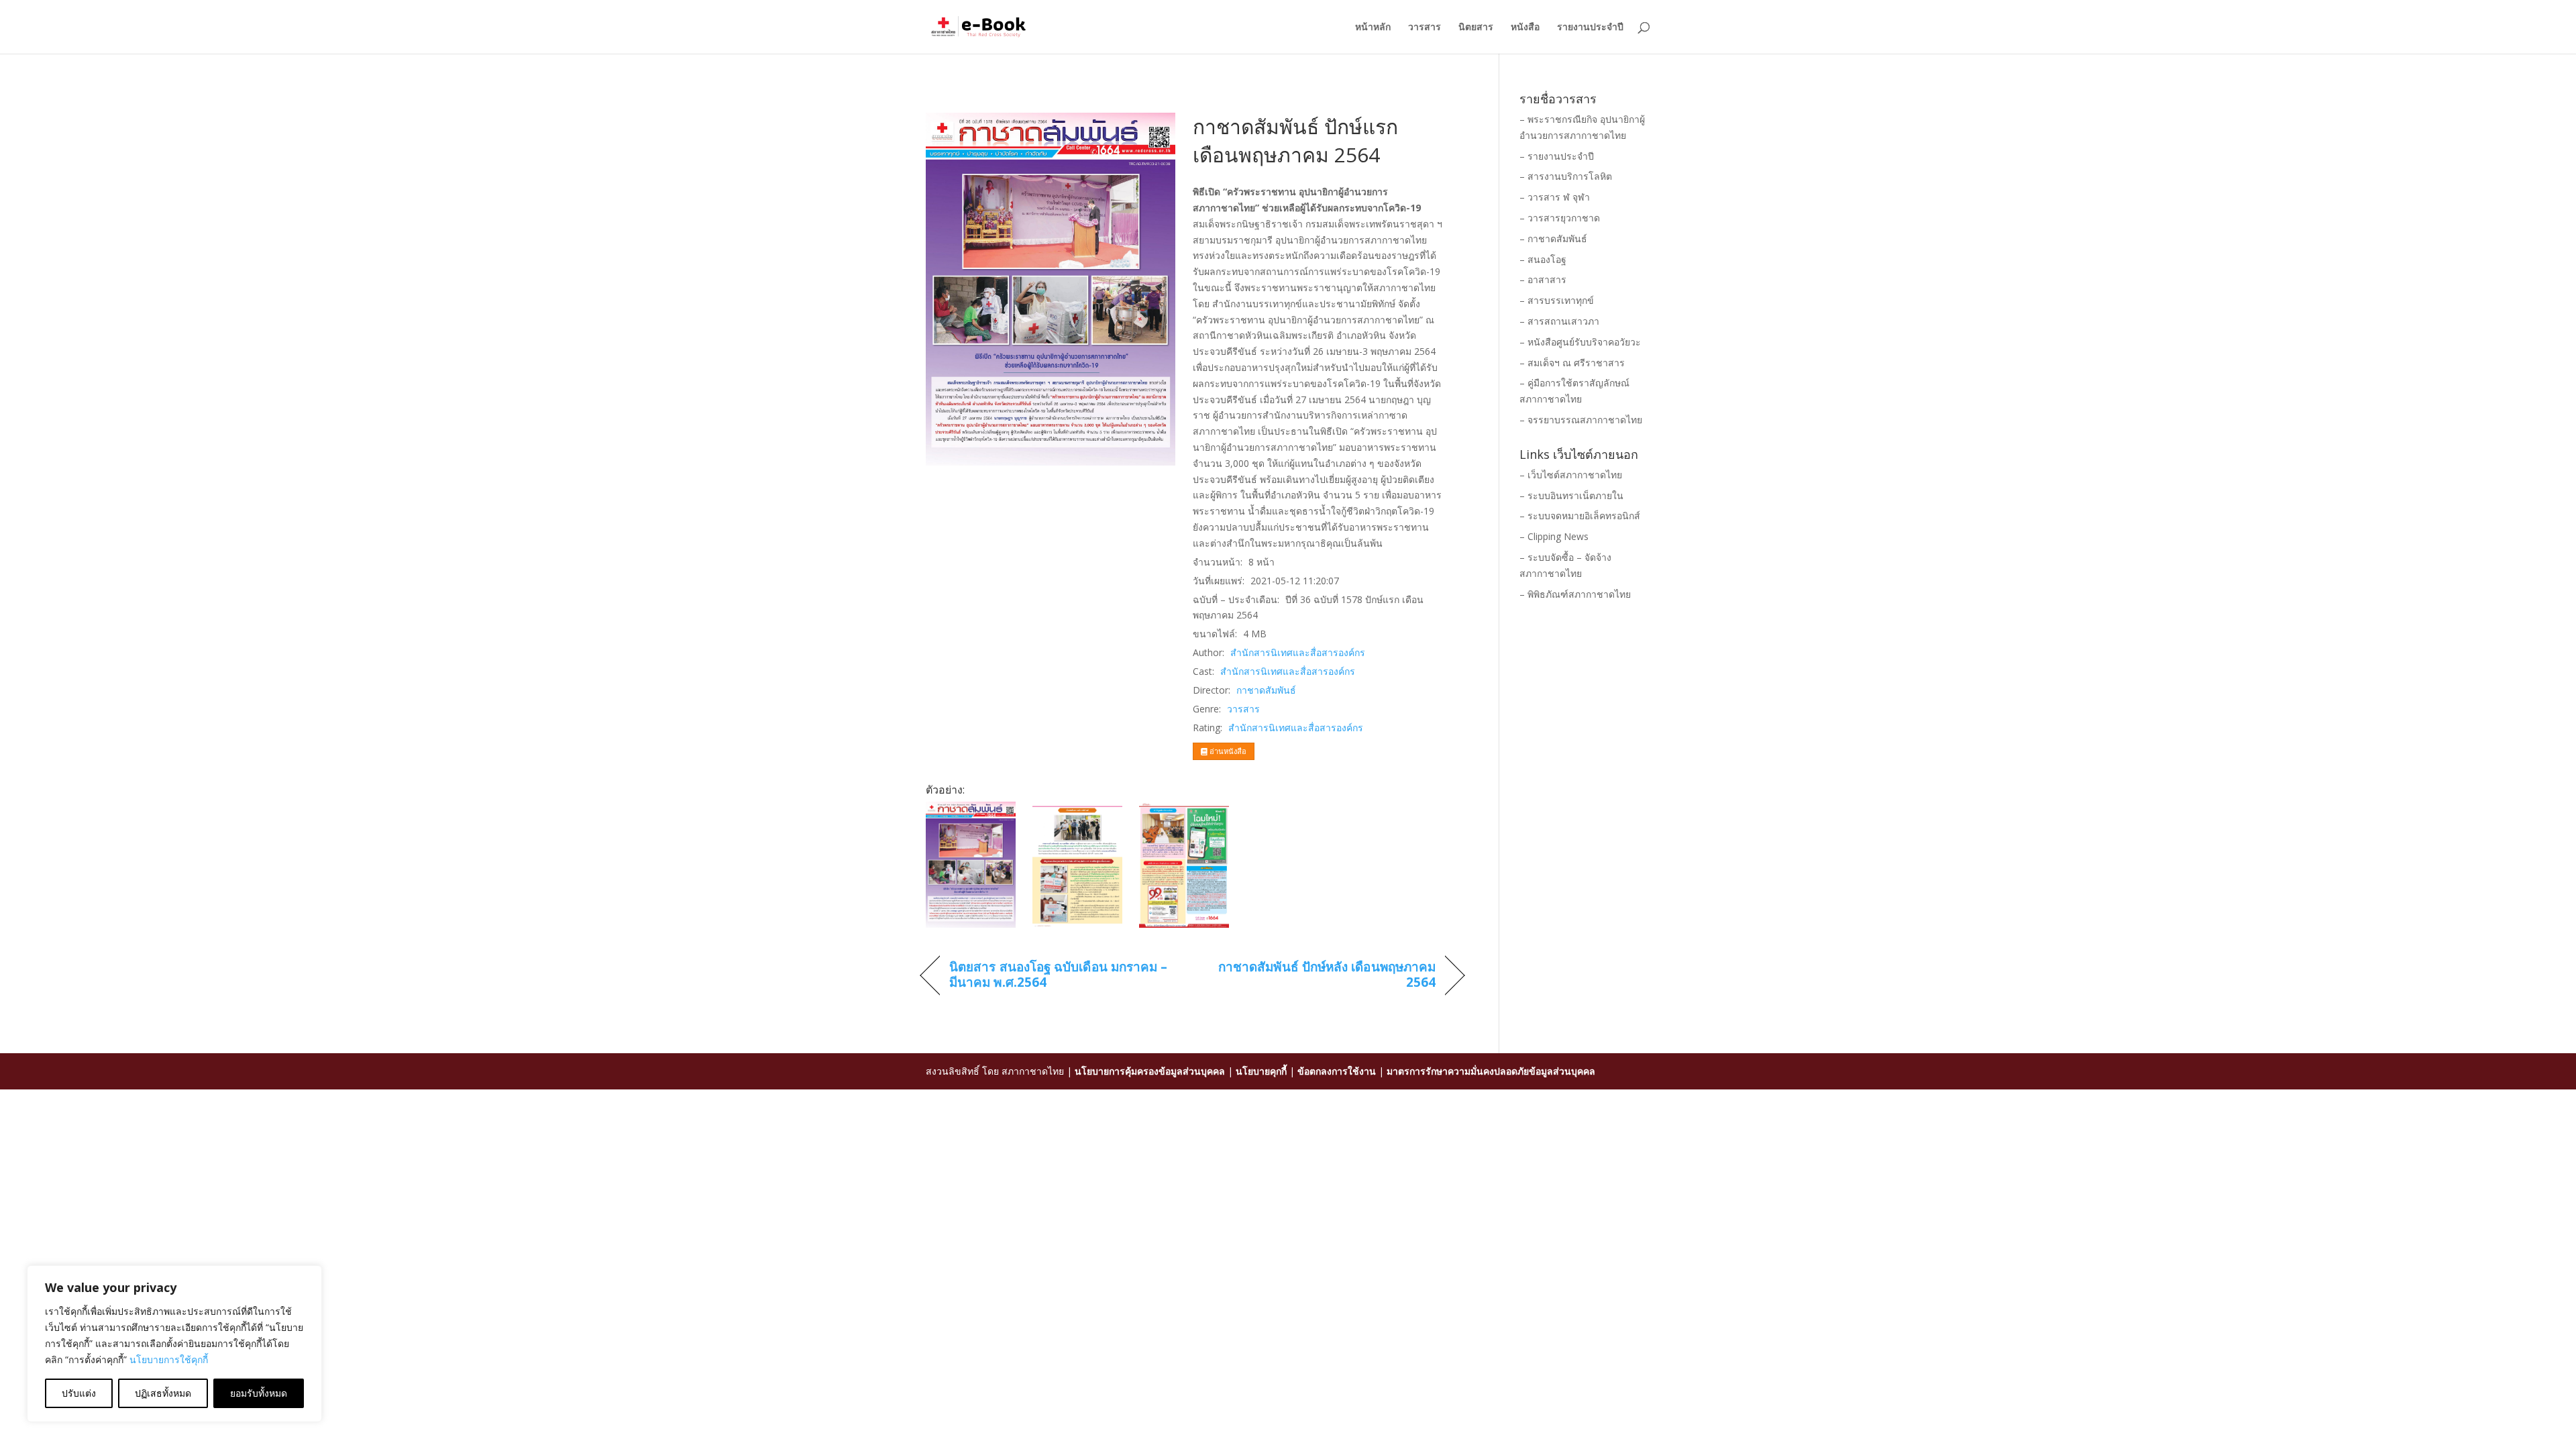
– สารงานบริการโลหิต (1566, 176)
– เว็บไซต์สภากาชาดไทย (1571, 475)
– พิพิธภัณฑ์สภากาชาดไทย (1575, 594)
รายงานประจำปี (1590, 28)
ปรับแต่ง (79, 1393)
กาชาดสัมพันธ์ (1266, 690)
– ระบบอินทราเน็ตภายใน (1571, 495)
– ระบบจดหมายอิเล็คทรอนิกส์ (1580, 516)
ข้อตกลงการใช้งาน (1337, 1071)
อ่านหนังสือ (1227, 751)
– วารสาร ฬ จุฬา (1555, 197)
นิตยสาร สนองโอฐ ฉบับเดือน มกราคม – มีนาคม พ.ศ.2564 (1058, 975)
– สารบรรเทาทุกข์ (1557, 300)
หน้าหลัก (1373, 28)
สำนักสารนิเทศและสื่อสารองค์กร (1298, 652)
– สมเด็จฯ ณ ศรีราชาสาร (1572, 363)
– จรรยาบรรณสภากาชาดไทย (1581, 420)
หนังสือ (1525, 28)
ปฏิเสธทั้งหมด (163, 1393)
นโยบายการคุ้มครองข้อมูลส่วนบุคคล (1150, 1071)
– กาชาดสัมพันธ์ (1553, 238)
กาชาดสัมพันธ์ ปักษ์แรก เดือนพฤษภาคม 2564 (1295, 141)
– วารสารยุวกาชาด (1560, 218)
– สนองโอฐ (1543, 259)
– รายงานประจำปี (1557, 156)
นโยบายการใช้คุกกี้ (169, 1359)
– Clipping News (1554, 536)
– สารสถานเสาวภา (1559, 321)
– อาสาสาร (1543, 279)
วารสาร (1425, 28)
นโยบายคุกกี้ (1261, 1071)
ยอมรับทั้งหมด (259, 1393)
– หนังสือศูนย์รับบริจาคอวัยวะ (1580, 342)
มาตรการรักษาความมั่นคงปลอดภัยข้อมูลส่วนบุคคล (1491, 1071)
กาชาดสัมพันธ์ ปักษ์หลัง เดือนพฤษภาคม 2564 (1322, 975)
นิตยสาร (1476, 28)
